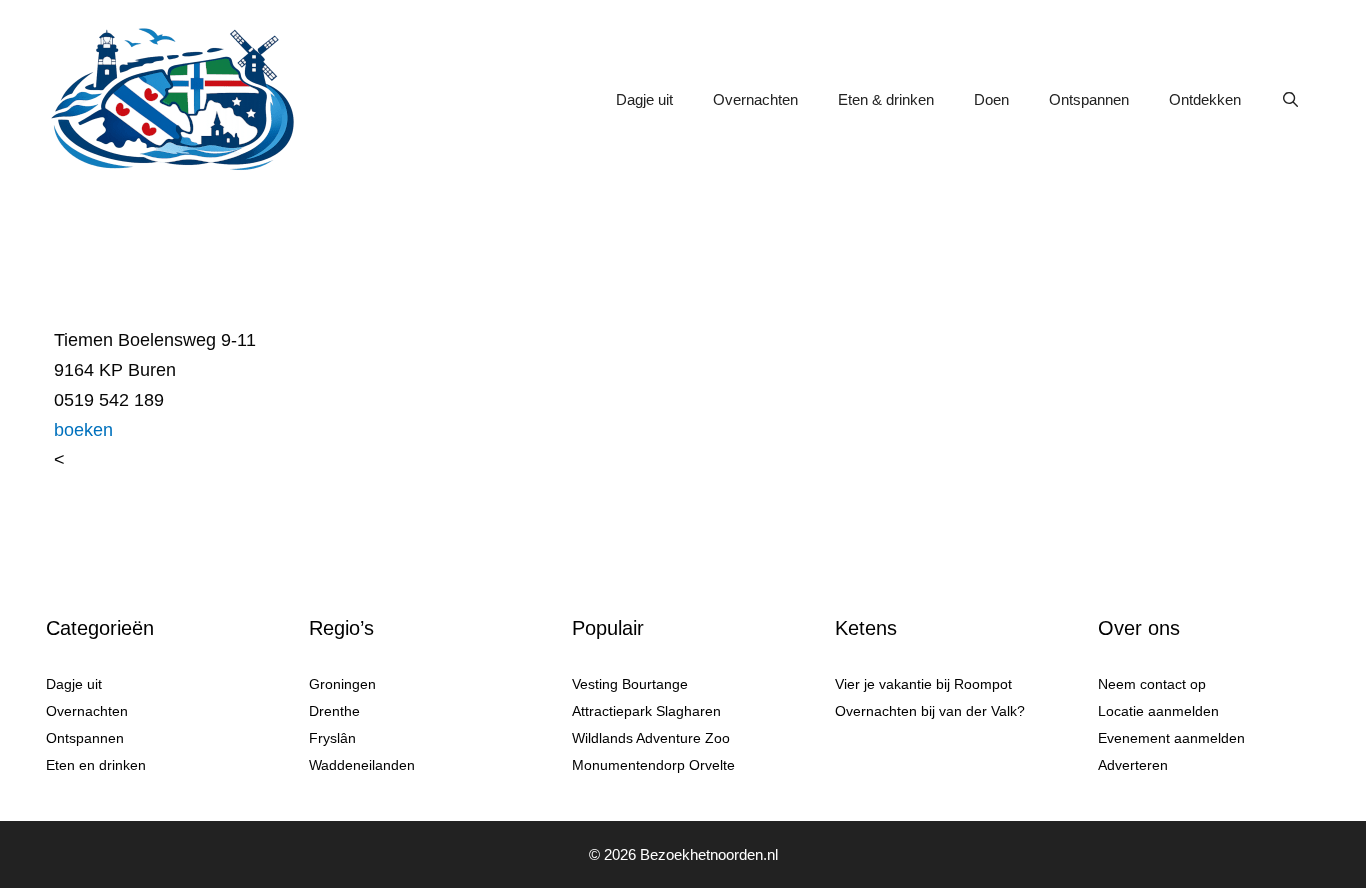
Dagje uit (644, 99)
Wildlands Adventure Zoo (651, 738)
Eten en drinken (96, 765)
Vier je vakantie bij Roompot (923, 684)
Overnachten (755, 99)
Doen (991, 99)
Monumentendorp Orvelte (653, 765)
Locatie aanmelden (1158, 711)
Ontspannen (1089, 99)
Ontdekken (1205, 99)
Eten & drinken (886, 99)
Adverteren (1133, 765)
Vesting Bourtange (630, 684)
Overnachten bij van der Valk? (930, 711)
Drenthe (334, 711)
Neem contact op (1152, 684)
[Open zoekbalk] (1290, 100)
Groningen (342, 684)
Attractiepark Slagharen (646, 711)
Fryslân (332, 738)
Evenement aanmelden (1171, 738)
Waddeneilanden (362, 765)
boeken (83, 430)
